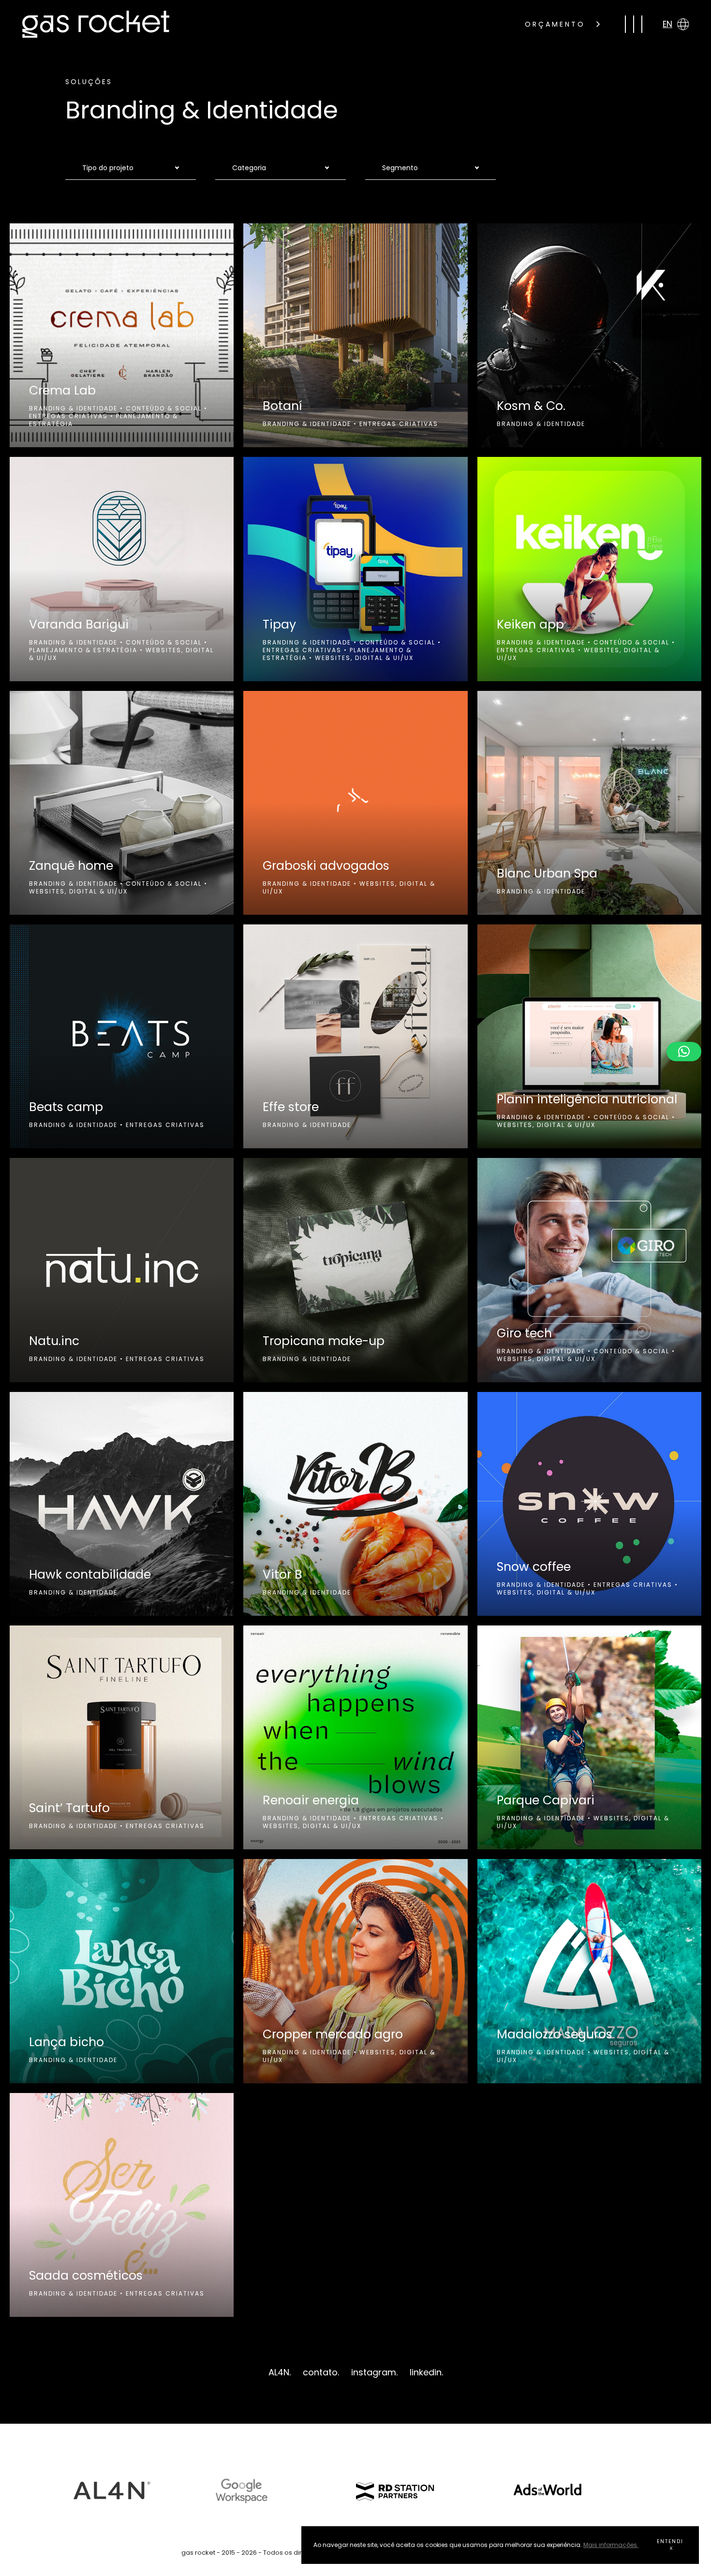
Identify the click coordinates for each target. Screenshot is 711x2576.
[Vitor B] (355, 1504)
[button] (684, 1052)
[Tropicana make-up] (355, 1270)
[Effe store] (355, 1036)
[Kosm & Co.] (589, 335)
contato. (321, 2372)
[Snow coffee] (589, 1504)
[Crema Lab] (122, 335)
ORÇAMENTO (557, 24)
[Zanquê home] (122, 803)
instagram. (374, 2372)
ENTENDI (670, 2541)
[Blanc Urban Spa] (589, 803)
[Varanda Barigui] (122, 569)
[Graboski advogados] (355, 803)
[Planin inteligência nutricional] (589, 1036)
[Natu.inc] (122, 1270)
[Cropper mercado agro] (355, 1971)
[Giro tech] (589, 1270)
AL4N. (280, 2372)
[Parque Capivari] (589, 1737)
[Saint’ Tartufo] (122, 1737)
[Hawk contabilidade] (122, 1504)
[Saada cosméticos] (122, 2205)
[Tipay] (355, 569)
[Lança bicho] (122, 1971)
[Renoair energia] (355, 1737)
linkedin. (426, 2372)
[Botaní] (355, 335)
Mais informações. (611, 2545)
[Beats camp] (122, 1036)
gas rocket (96, 24)
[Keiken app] (589, 569)
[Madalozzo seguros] (589, 1971)
